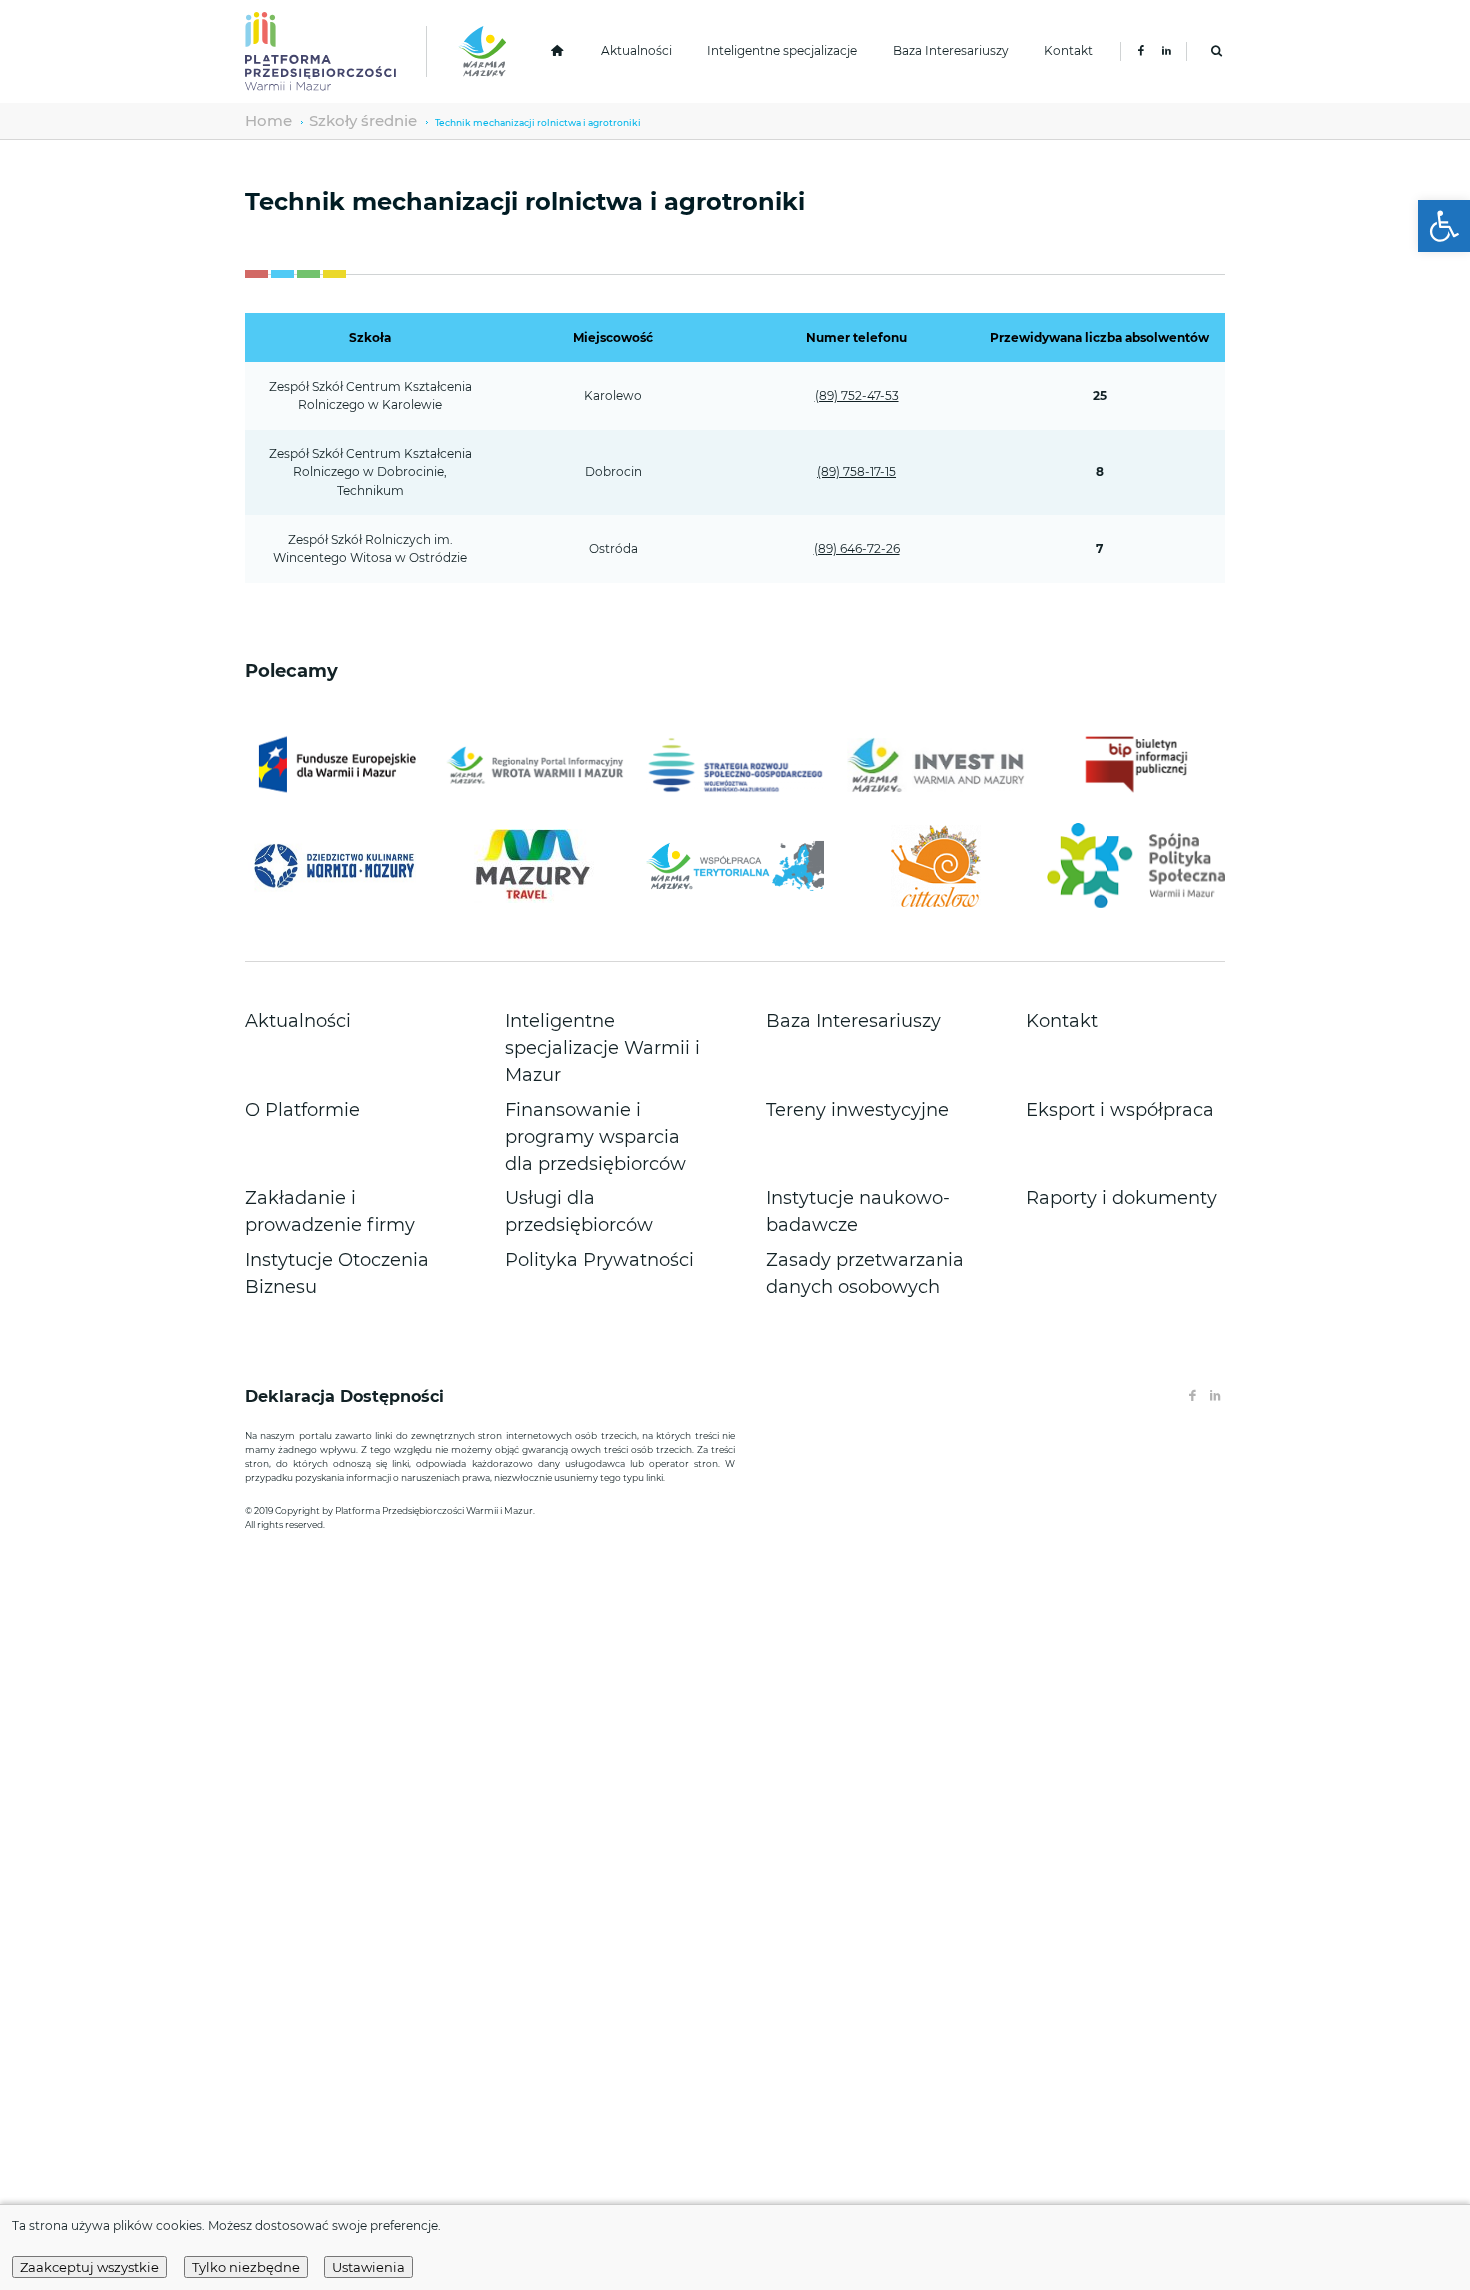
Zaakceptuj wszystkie (89, 2267)
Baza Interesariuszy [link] (951, 50)
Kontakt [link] (1068, 50)
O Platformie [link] (280, 1055)
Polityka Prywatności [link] (561, 1118)
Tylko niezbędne (246, 2267)
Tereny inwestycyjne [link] (821, 1055)
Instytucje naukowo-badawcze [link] (848, 1095)
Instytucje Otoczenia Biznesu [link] (323, 1118)
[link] (1444, 226)
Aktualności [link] (636, 50)
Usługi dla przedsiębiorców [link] (578, 1095)
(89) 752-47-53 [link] (857, 395)
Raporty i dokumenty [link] (1083, 1095)
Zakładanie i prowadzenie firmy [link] (331, 1095)
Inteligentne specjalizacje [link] (782, 50)
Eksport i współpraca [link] (1081, 1055)
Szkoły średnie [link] (325, 120)
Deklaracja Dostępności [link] (347, 1239)
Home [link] (259, 120)
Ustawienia (368, 2267)
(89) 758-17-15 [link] (856, 471)
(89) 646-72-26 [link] (857, 548)
